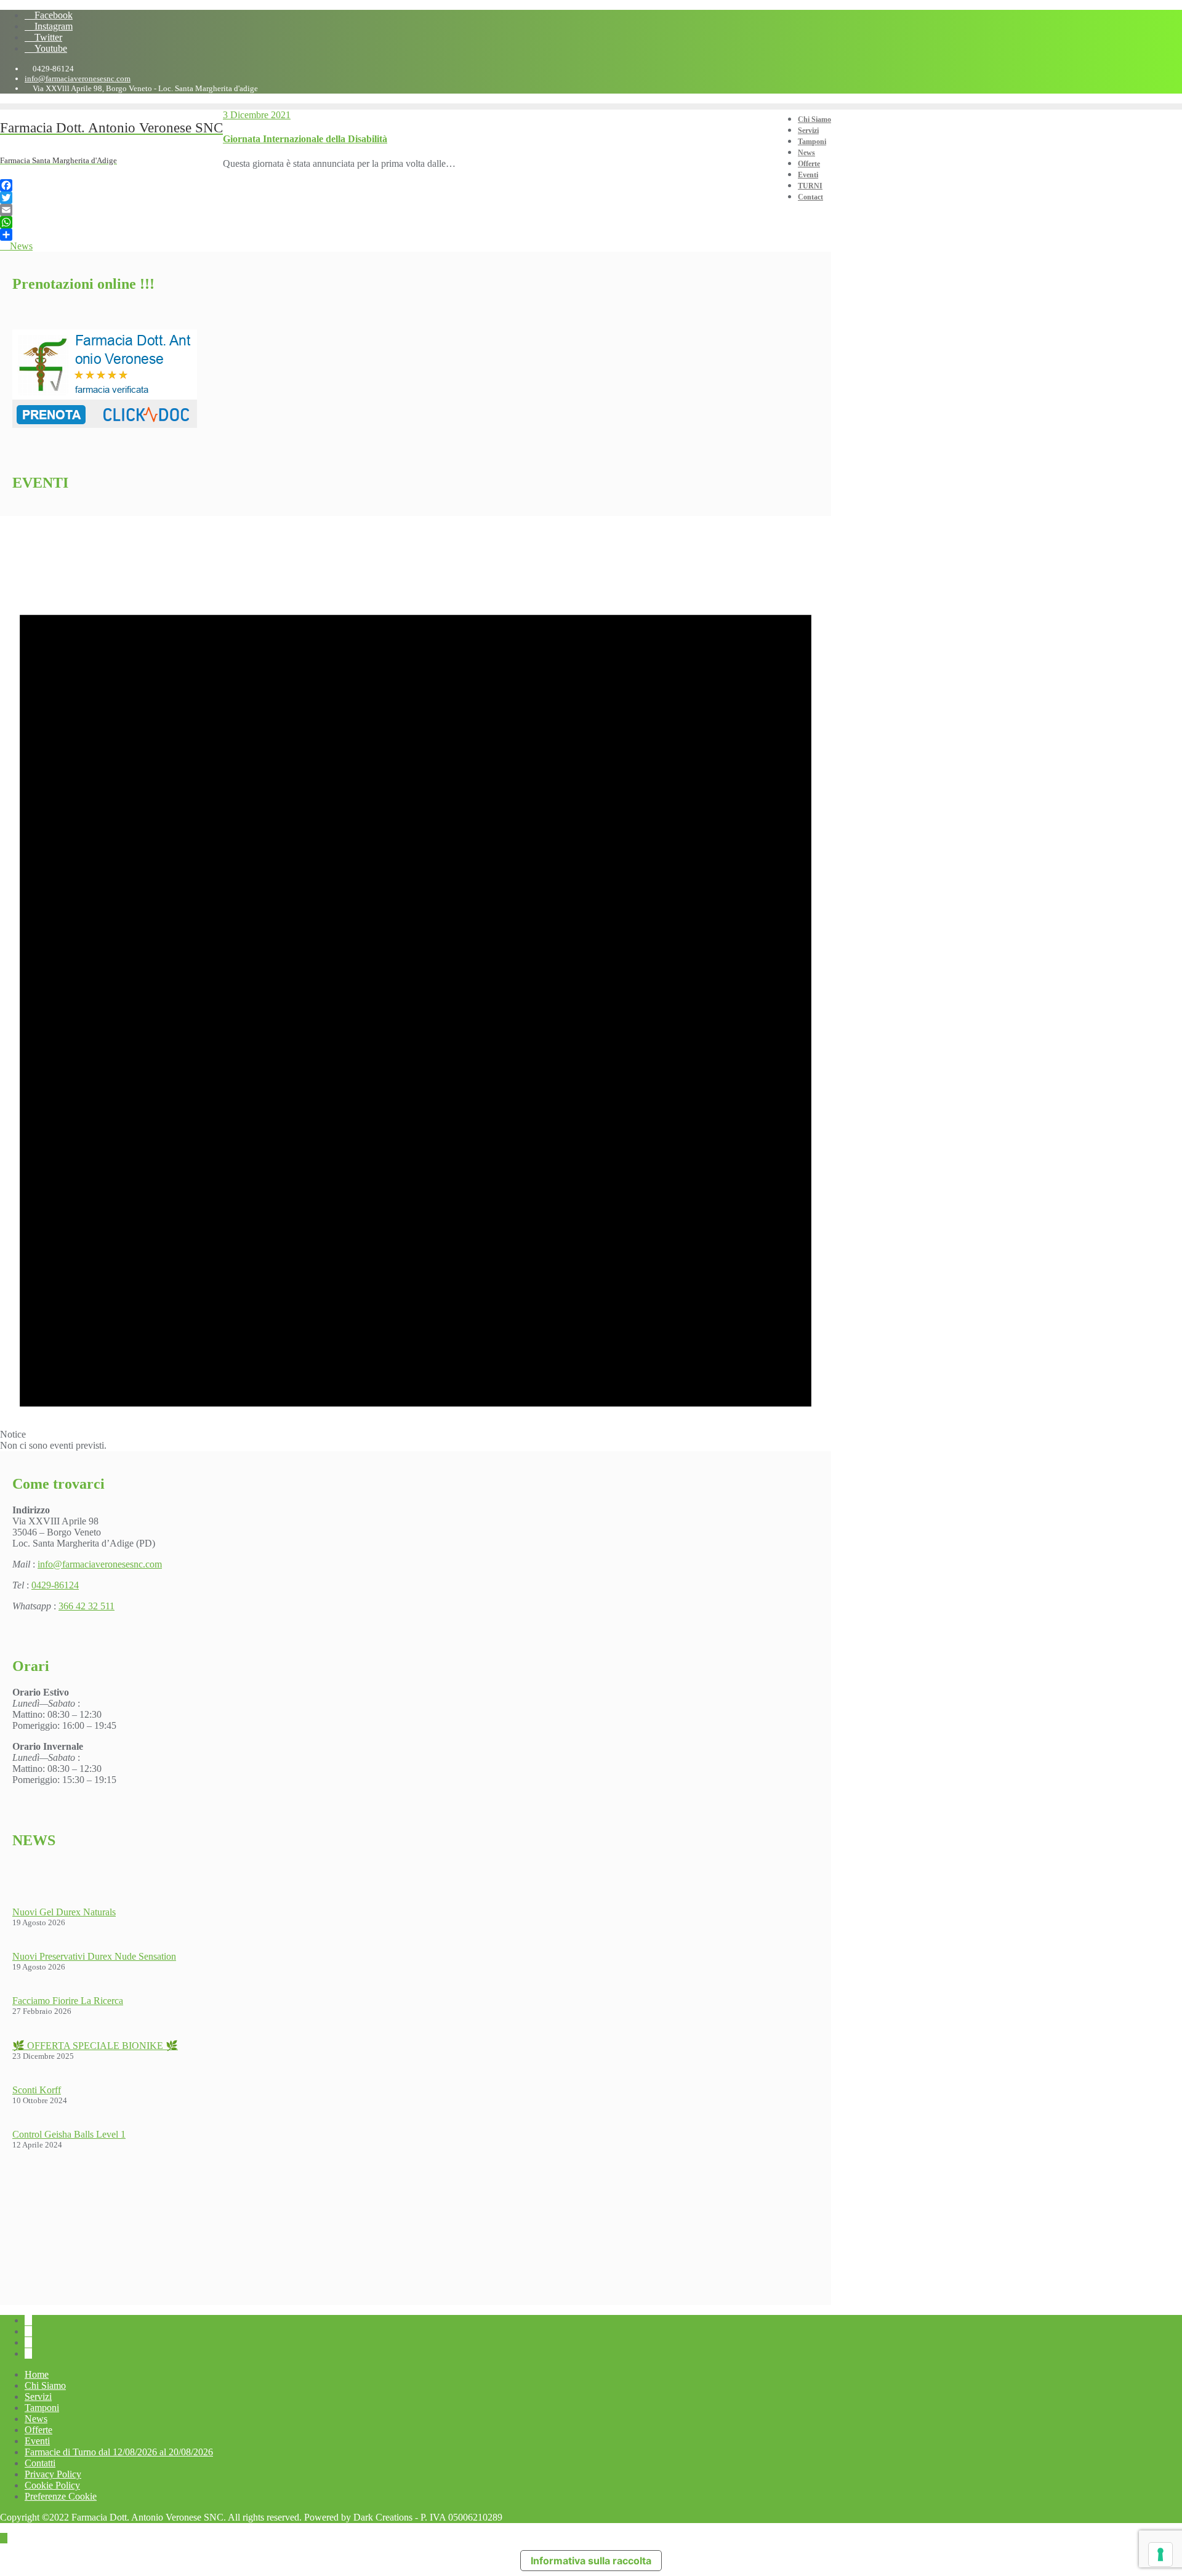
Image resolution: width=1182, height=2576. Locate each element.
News (20, 246)
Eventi (37, 2441)
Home (37, 2374)
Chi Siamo (45, 2385)
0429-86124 (55, 1585)
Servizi (38, 2397)
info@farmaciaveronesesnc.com (78, 78)
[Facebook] (416, 185)
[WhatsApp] (416, 222)
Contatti (40, 2463)
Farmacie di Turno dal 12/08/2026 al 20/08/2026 (119, 2452)
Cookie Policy (52, 2485)
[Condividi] (416, 235)
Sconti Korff (37, 2090)
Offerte (38, 2430)
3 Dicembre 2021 (257, 115)
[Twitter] (416, 198)
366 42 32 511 (86, 1606)
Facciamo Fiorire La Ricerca (68, 2001)
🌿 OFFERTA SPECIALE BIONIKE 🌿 (95, 2046)
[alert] (416, 984)
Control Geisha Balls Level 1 (69, 2134)
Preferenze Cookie (61, 2496)
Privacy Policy (53, 2474)
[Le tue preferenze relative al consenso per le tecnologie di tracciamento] (1160, 2554)
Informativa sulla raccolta (591, 2561)
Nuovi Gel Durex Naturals (64, 1912)
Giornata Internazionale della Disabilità (305, 139)
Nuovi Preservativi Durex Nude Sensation (94, 1956)
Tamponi (42, 2408)
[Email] (416, 210)
